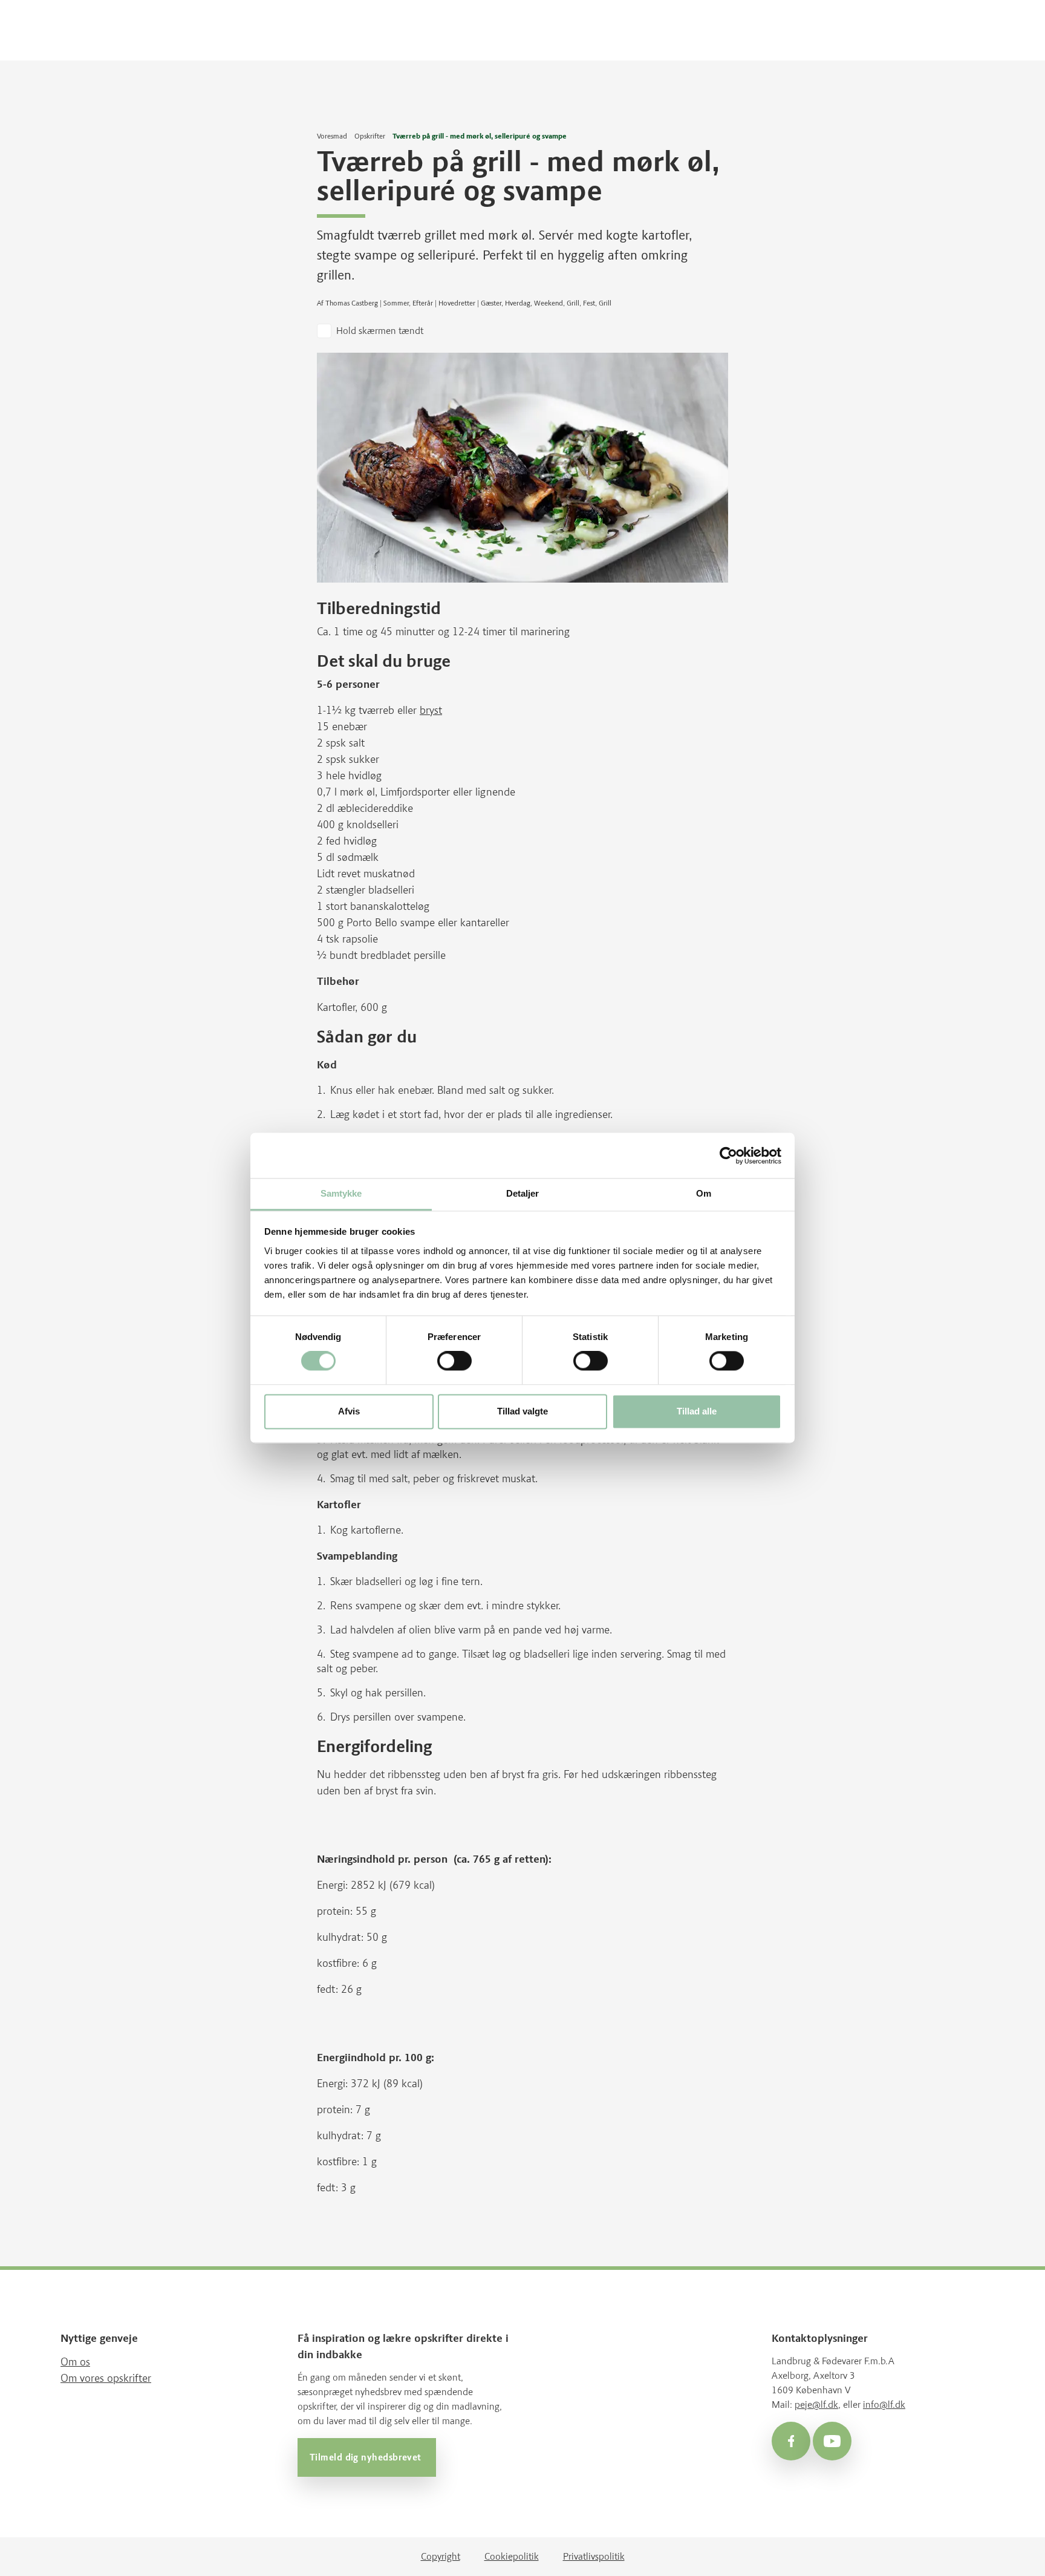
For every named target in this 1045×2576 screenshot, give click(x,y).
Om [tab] (704, 1193)
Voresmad (332, 136)
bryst (431, 710)
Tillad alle (697, 1411)
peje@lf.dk (816, 2404)
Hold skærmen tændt (380, 331)
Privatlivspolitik (594, 2556)
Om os (75, 2362)
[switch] (454, 1361)
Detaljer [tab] (523, 1193)
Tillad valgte (522, 1411)
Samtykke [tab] (341, 1193)
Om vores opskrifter (106, 2378)
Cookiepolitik (512, 2556)
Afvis (349, 1411)
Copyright (441, 2556)
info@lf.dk (884, 2404)
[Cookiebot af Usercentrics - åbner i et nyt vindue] (728, 1156)
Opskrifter (370, 136)
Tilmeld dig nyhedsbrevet (367, 2457)
